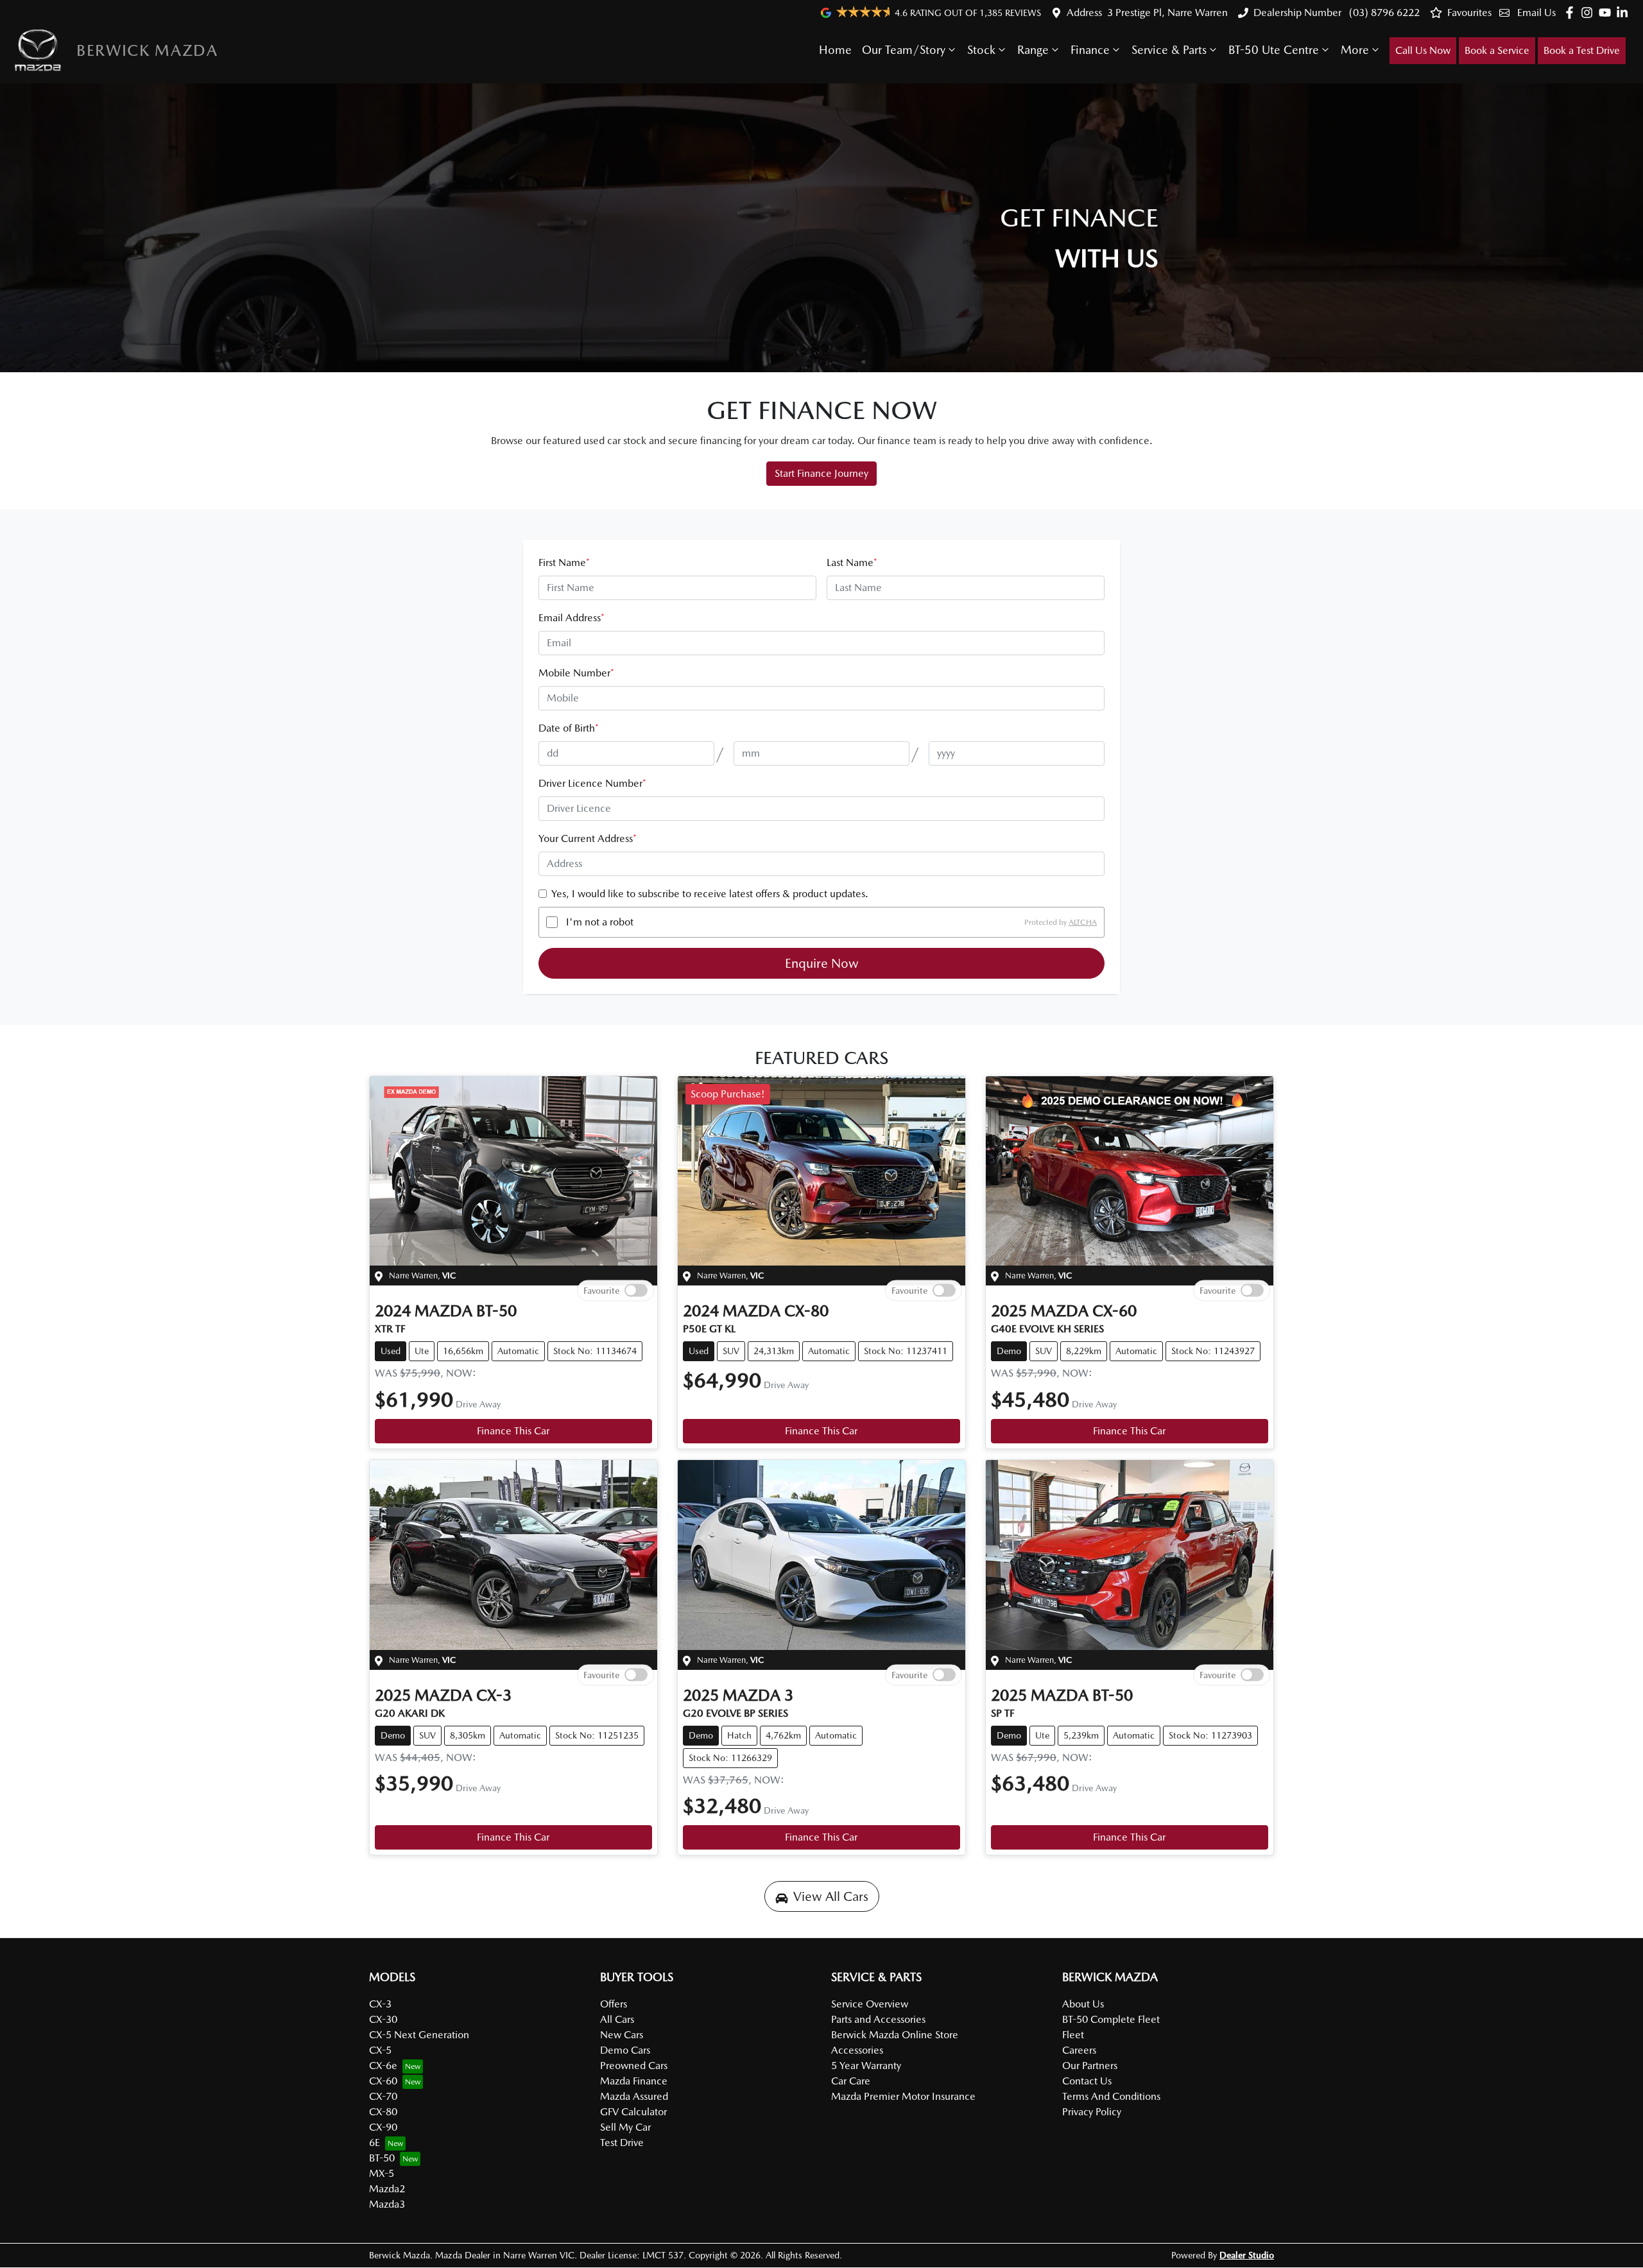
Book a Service (1497, 50)
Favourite (601, 1291)
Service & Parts (1169, 50)
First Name (564, 563)
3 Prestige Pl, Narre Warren (1167, 13)
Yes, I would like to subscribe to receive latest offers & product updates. (710, 894)
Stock (981, 50)
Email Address (572, 618)
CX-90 (383, 2127)
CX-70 (383, 2096)
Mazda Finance (634, 2081)
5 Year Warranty (866, 2066)
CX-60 (383, 2081)
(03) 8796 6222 (1383, 13)
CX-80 (383, 2112)
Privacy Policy (1092, 2112)
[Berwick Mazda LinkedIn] (1625, 13)
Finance (1090, 50)
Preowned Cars (634, 2066)
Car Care (851, 2081)
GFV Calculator (633, 2112)
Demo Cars (625, 2050)
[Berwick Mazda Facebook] (1572, 13)
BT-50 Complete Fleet (1111, 2019)
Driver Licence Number (592, 783)
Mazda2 (387, 2189)
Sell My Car (625, 2127)
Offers (614, 2004)
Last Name (852, 563)
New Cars (622, 2035)
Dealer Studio (1247, 2255)
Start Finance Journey (821, 473)
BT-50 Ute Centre (1274, 50)
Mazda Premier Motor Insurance (903, 2096)
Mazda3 (387, 2204)
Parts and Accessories (878, 2019)
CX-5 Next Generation (419, 2035)
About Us (1083, 2004)
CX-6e (383, 2066)
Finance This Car (513, 1431)
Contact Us (1087, 2081)
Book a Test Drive (1582, 50)
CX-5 (380, 2050)
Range (1033, 50)
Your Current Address (588, 838)
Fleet (1073, 2035)
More (1355, 50)
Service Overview (870, 2004)
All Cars (617, 2019)
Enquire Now (822, 963)
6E (374, 2143)
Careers (1079, 2050)
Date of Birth (569, 728)
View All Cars (831, 1896)
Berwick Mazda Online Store (895, 2035)
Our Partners (1090, 2066)
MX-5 (382, 2173)
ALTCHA (1083, 922)
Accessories (857, 2050)
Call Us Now (1423, 50)
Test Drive (622, 2143)
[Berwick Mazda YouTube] (1607, 13)
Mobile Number (576, 673)
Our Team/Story (904, 50)
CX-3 (380, 2004)
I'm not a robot (600, 922)
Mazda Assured (634, 2096)
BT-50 (382, 2158)
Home (835, 50)
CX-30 (383, 2019)
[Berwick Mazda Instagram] (1589, 13)
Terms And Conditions (1111, 2096)
